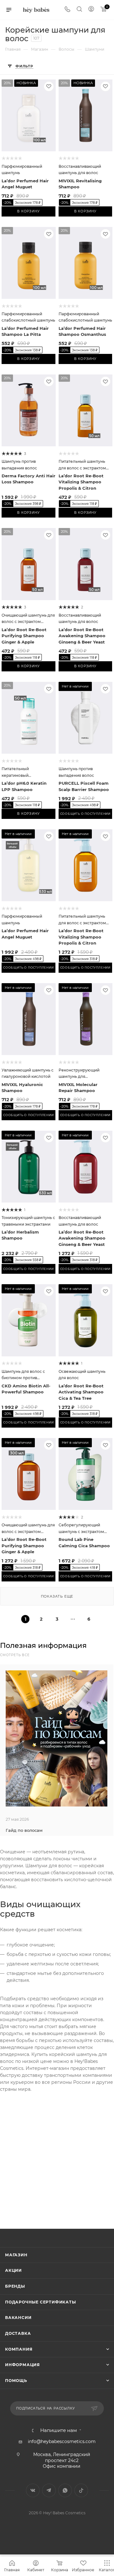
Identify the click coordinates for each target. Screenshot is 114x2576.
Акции (13, 2270)
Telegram (49, 2490)
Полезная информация (43, 1646)
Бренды (15, 2286)
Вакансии (18, 2318)
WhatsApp (65, 2490)
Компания (19, 2349)
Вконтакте (33, 2490)
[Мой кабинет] (91, 10)
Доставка (18, 2333)
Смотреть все (15, 1655)
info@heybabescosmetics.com (62, 2441)
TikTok (81, 2490)
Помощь (16, 2381)
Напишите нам (59, 2431)
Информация (22, 2365)
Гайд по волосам (24, 1830)
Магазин (16, 2255)
